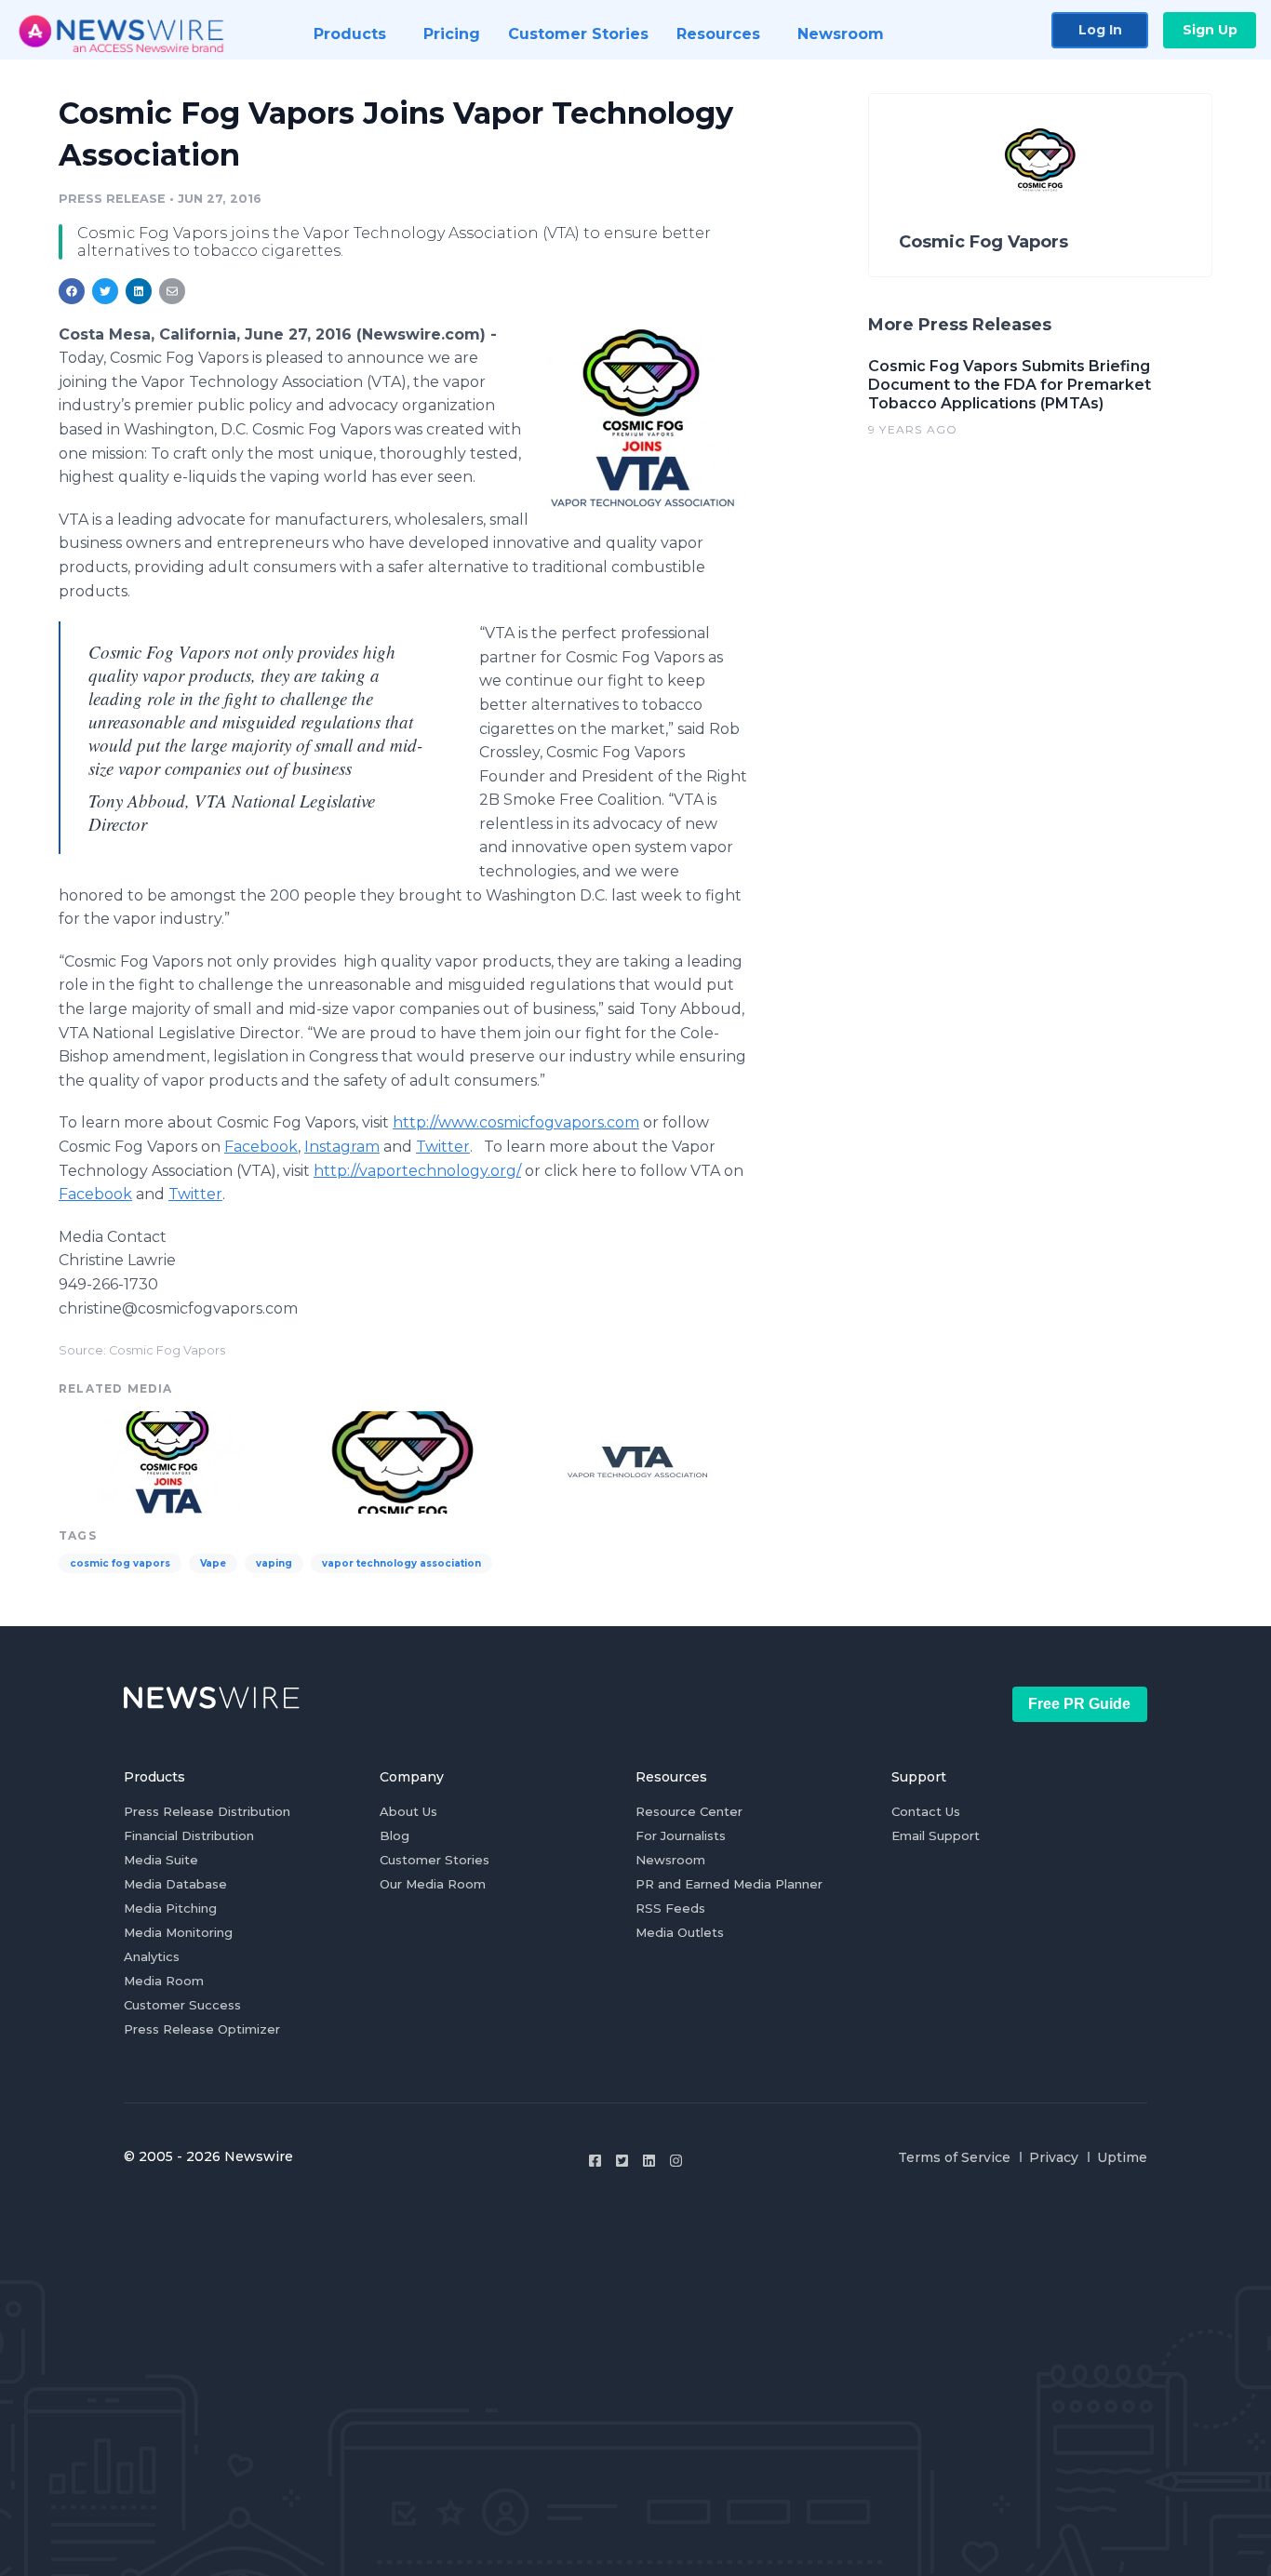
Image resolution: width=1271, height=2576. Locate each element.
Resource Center (689, 1811)
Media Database (175, 1884)
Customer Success (182, 2005)
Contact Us (926, 1811)
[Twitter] (622, 2161)
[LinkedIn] (649, 2161)
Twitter (443, 1147)
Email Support (936, 1835)
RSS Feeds (670, 1908)
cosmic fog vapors (120, 1563)
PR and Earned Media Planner (729, 1884)
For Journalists (681, 1835)
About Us (408, 1811)
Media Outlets (680, 1932)
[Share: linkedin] (139, 291)
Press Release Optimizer (202, 2029)
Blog (395, 1835)
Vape (213, 1563)
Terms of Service (954, 2157)
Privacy (1054, 2157)
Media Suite (161, 1860)
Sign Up (1210, 30)
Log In (1100, 30)
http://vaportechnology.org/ (417, 1171)
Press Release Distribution (207, 1811)
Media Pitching (170, 1908)
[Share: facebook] (72, 291)
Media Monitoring (178, 1932)
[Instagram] (676, 2161)
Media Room (164, 1981)
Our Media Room (433, 1884)
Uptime (1122, 2157)
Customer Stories (435, 1860)
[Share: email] (172, 291)
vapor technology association (401, 1563)
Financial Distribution (189, 1835)
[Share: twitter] (105, 291)
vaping (274, 1563)
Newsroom (670, 1860)
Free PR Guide (1079, 1704)
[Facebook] (595, 2161)
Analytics (152, 1956)
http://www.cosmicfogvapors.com (516, 1122)
